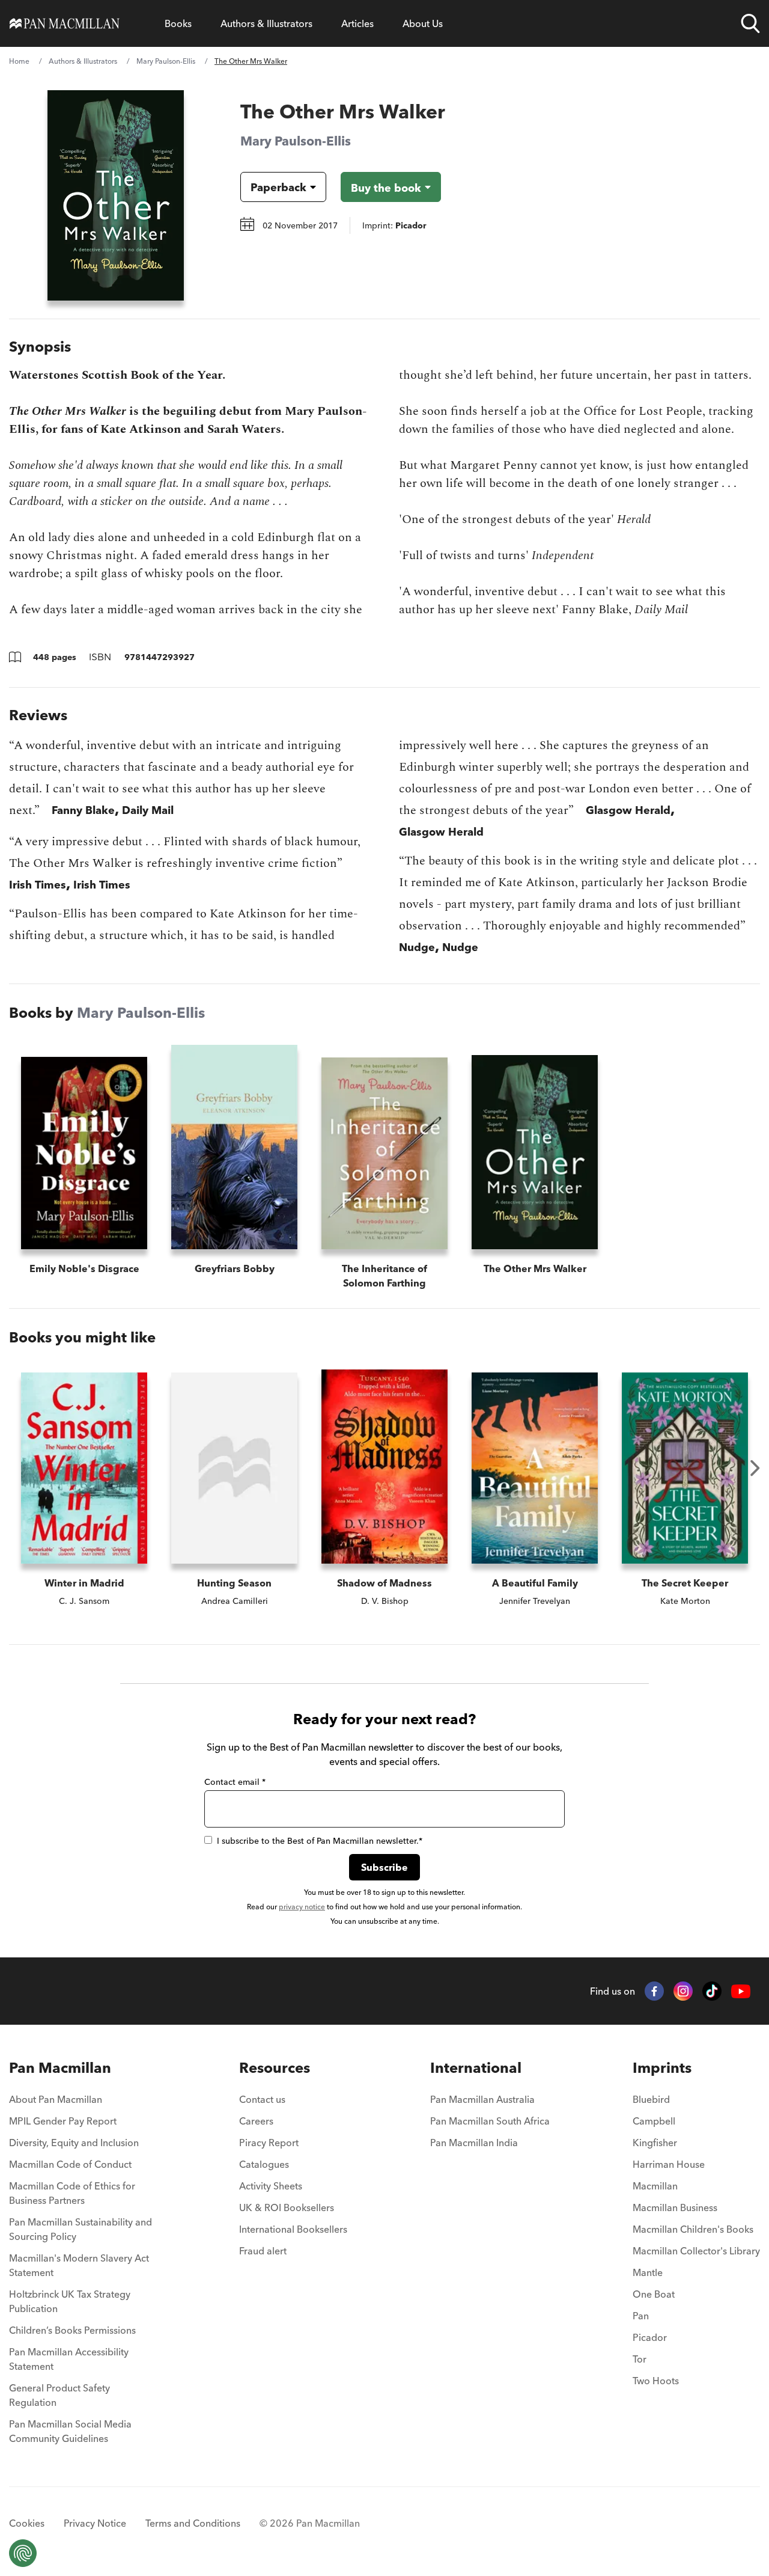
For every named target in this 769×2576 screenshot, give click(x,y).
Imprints (662, 2068)
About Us (423, 23)
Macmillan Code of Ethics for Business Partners (72, 2193)
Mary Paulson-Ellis (166, 61)
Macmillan (655, 2186)
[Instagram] (683, 1991)
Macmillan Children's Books (693, 2229)
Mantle (648, 2272)
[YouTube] (741, 1991)
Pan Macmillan (60, 2068)
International (476, 2068)
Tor (640, 2359)
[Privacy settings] (23, 2553)
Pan (641, 2316)
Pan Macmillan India (474, 2143)
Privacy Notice (95, 2523)
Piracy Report (269, 2143)
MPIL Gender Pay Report (63, 2121)
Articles (357, 23)
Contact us (262, 2099)
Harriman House (669, 2164)
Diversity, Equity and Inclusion (74, 2143)
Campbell (654, 2121)
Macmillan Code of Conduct (70, 2164)
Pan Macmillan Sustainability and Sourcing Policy (81, 2229)
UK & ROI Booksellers (287, 2207)
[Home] (65, 23)
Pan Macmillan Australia (482, 2099)
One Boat (654, 2294)
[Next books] (755, 1468)
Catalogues (264, 2164)
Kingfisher (655, 2143)
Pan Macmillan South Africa (490, 2121)
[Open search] (750, 23)
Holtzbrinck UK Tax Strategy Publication (70, 2301)
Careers (256, 2121)
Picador (650, 2337)
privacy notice (302, 1907)
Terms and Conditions (193, 2523)
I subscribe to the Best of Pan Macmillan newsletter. (320, 1841)
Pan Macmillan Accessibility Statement (69, 2359)
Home (19, 61)
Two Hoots (656, 2381)
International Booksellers (293, 2229)
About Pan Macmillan (56, 2099)
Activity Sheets (271, 2186)
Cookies (27, 2523)
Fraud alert (263, 2251)
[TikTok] (712, 1991)
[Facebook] (654, 1991)
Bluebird (651, 2099)
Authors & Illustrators (266, 23)
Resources (275, 2068)
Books (178, 23)
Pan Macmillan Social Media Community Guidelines (70, 2431)
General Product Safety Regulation (59, 2395)
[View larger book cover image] (116, 195)
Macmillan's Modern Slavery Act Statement (79, 2265)
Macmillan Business (675, 2207)
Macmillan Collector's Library (696, 2251)
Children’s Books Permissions (72, 2330)
